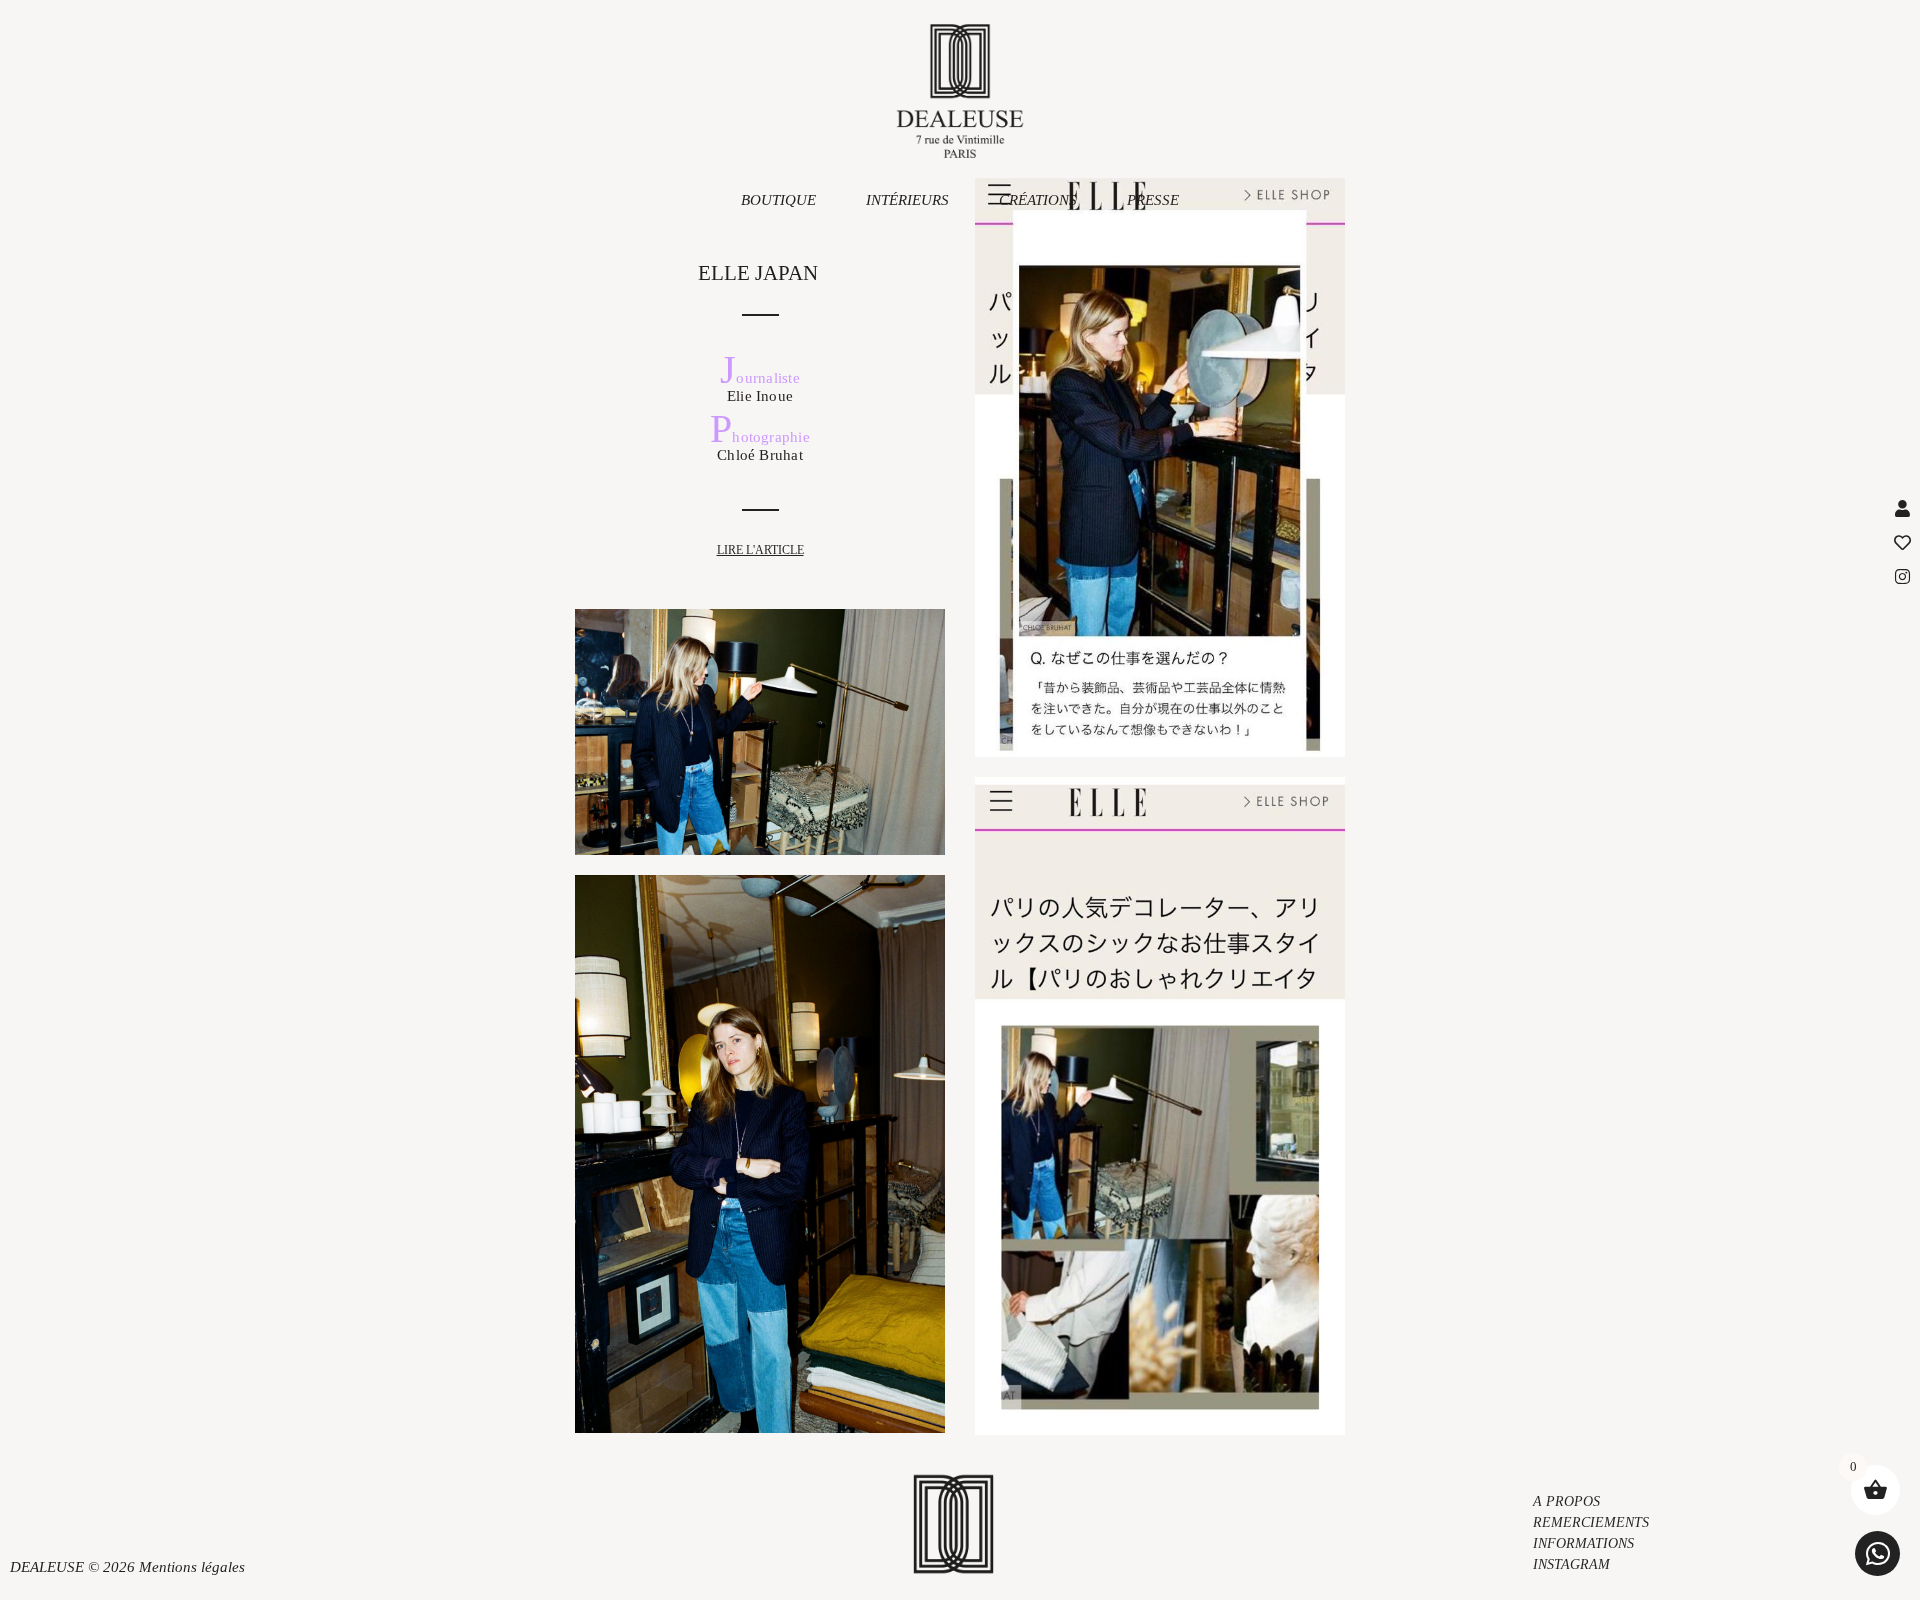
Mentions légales (192, 1567)
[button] (1877, 1553)
